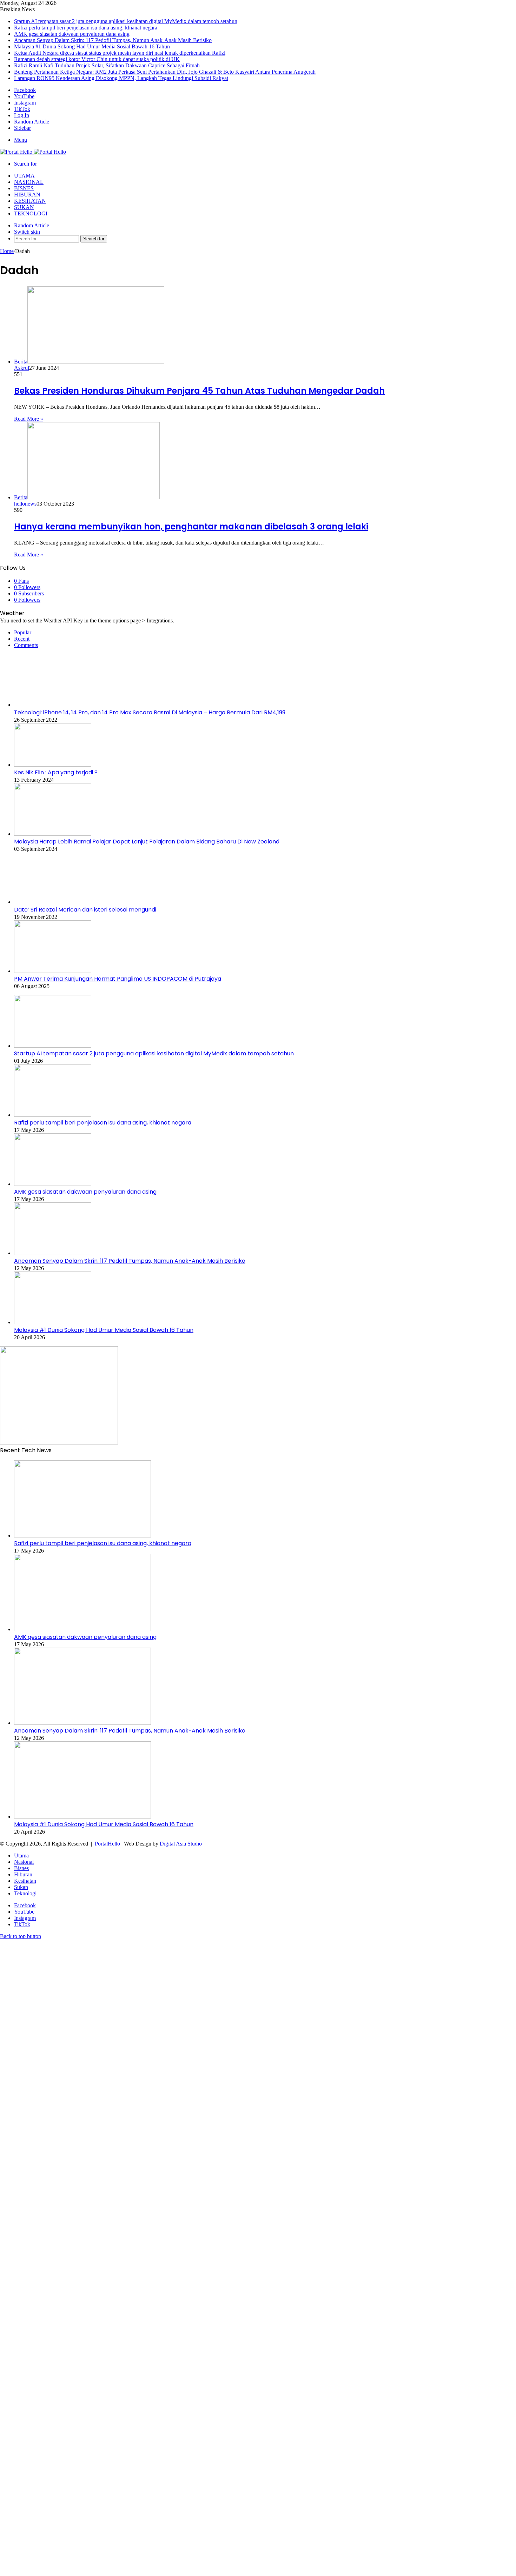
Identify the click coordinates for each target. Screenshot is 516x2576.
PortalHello (107, 1844)
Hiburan (27, 195)
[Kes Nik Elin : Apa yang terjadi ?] (53, 765)
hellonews (25, 504)
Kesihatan (30, 201)
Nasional (29, 182)
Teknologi (31, 213)
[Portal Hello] (33, 152)
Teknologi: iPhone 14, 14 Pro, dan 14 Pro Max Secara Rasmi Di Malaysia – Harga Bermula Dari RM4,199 (150, 712)
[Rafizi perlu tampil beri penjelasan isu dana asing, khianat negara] (53, 1115)
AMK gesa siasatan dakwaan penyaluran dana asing (72, 34)
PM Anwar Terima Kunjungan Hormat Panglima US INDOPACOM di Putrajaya (118, 979)
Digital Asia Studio (181, 1844)
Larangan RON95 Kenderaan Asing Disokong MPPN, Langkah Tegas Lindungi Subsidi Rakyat (121, 78)
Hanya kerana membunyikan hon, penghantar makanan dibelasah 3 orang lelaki (191, 526)
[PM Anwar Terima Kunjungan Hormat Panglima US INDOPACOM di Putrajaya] (53, 971)
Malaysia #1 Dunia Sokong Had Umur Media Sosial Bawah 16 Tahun (92, 46)
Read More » (29, 419)
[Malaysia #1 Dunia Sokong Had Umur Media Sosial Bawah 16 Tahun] (53, 1322)
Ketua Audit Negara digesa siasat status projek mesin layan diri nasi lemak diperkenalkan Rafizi (120, 53)
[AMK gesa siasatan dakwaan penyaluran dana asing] (53, 1184)
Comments (26, 645)
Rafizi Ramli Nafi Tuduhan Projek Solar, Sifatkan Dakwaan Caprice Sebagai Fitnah (107, 65)
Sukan (24, 207)
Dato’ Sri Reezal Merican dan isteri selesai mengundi (85, 910)
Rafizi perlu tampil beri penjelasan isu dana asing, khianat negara (86, 28)
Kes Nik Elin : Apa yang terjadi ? (56, 772)
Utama (24, 176)
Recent (22, 639)
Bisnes (24, 188)
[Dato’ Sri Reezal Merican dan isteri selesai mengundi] (53, 902)
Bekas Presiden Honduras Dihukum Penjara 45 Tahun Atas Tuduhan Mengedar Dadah (199, 391)
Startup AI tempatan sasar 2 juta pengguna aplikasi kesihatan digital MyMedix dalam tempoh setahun (126, 21)
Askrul (22, 368)
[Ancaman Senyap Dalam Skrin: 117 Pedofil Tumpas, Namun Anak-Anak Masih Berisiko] (53, 1253)
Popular (23, 632)
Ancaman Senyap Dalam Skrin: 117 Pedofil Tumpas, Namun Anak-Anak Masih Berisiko (113, 40)
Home (7, 251)
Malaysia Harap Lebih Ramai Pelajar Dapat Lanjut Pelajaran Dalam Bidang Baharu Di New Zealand (147, 842)
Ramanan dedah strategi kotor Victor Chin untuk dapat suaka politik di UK (97, 59)
